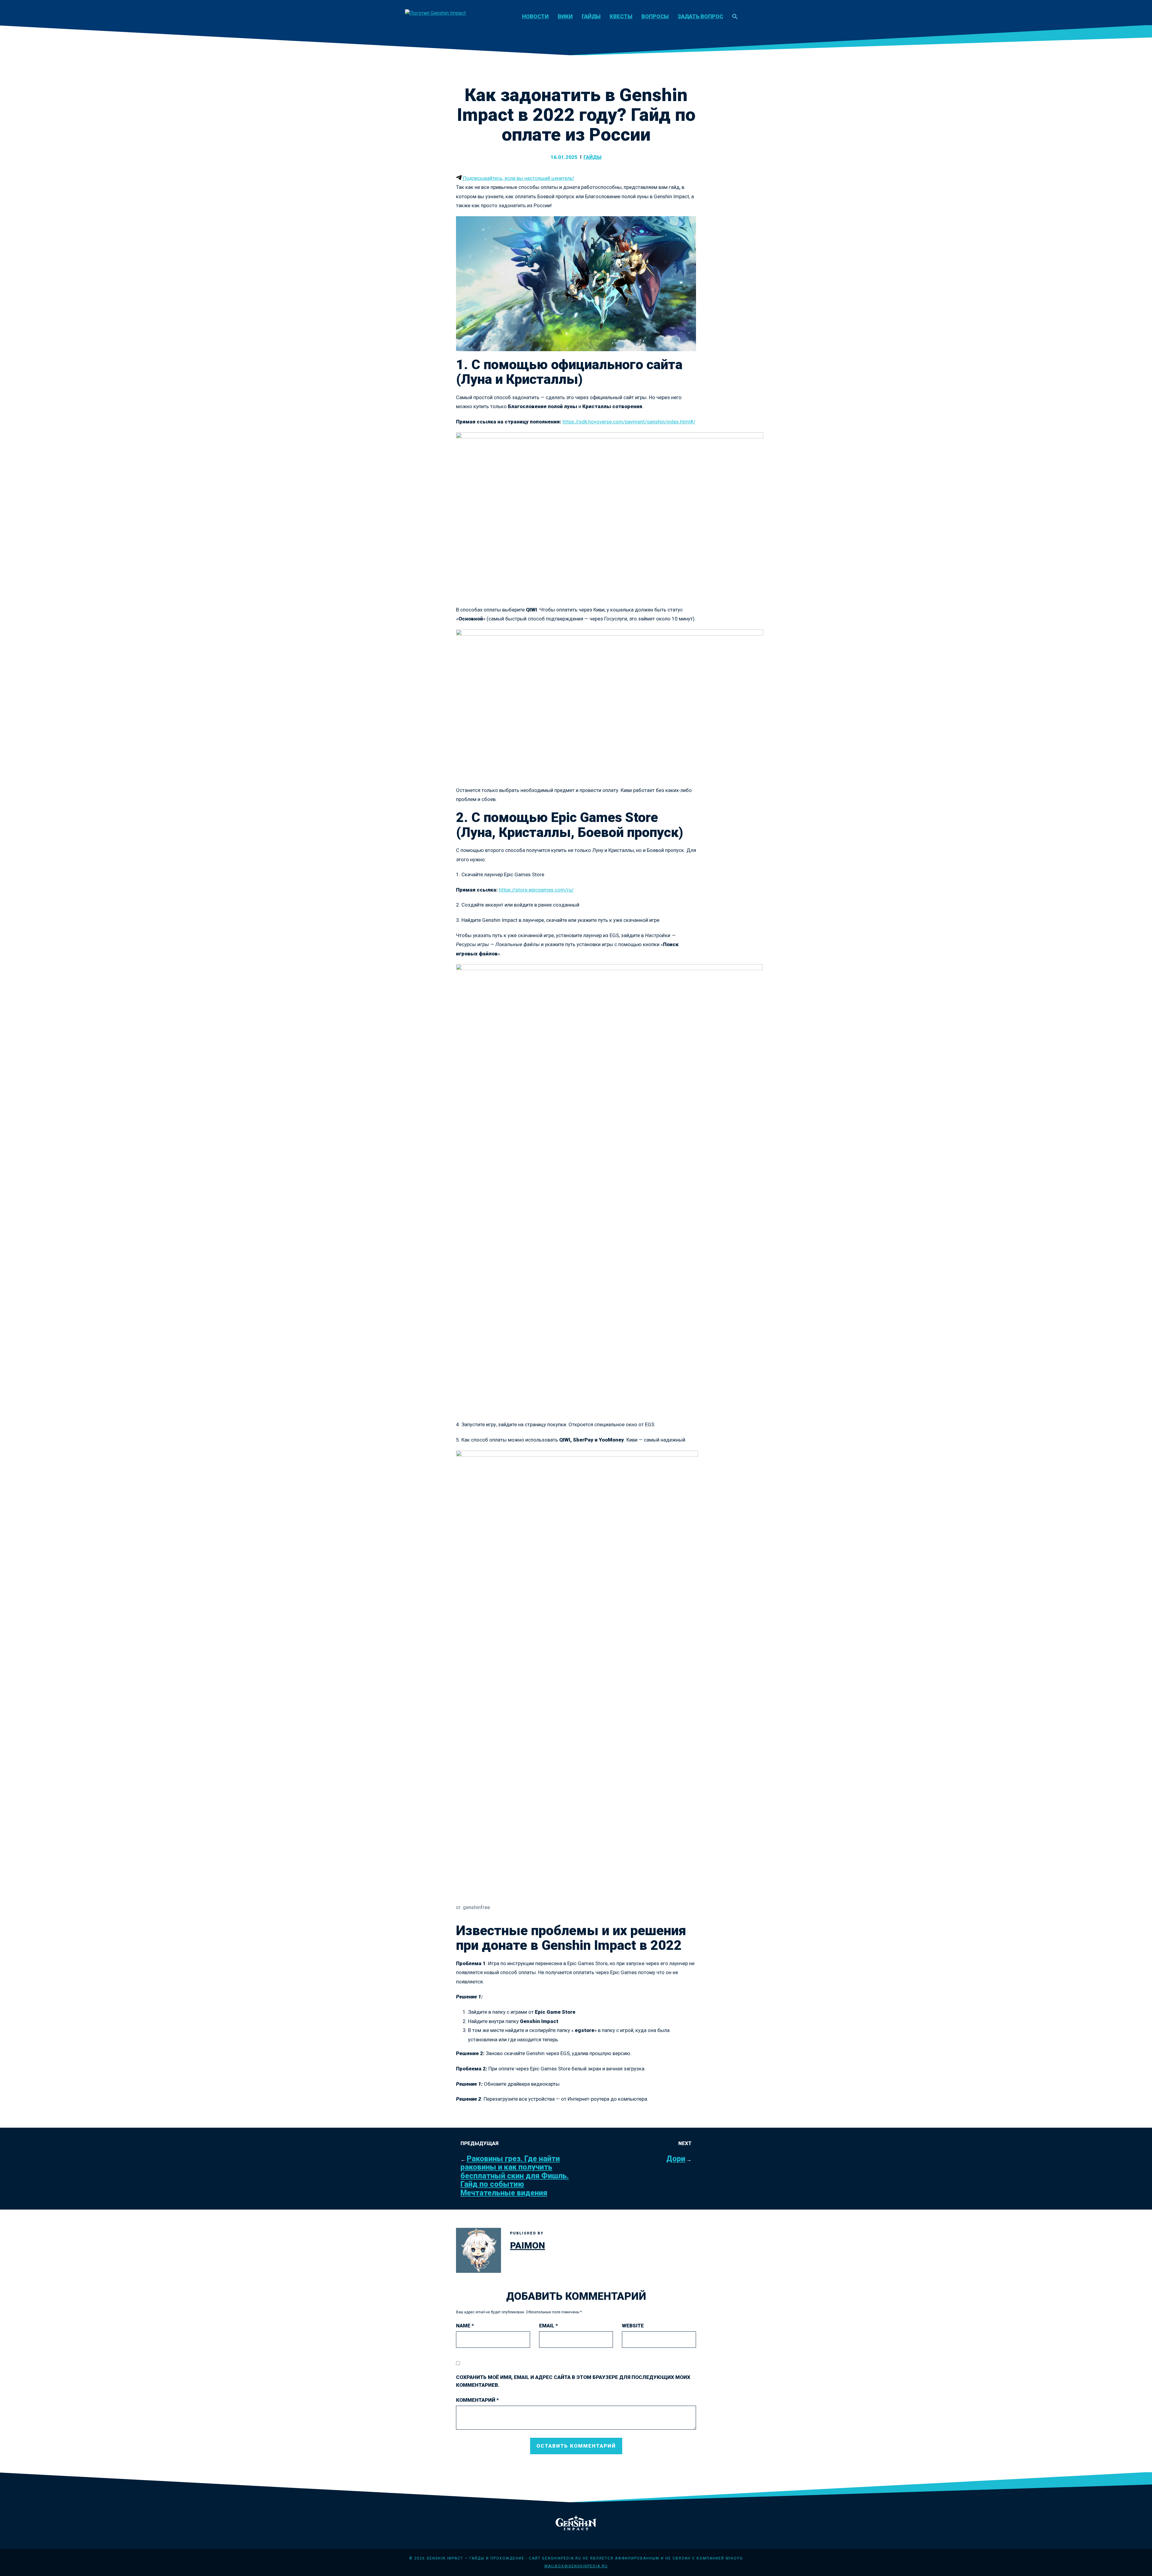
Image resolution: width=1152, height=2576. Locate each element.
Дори (676, 2159)
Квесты (621, 16)
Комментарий (477, 2400)
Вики (565, 16)
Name (465, 2326)
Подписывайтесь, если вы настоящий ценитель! (518, 178)
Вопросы (655, 16)
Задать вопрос (700, 16)
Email (549, 2326)
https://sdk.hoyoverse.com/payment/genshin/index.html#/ (629, 422)
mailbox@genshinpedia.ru (576, 2566)
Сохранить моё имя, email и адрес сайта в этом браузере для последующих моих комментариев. (573, 2381)
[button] (735, 17)
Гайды (591, 16)
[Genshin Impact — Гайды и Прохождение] (435, 13)
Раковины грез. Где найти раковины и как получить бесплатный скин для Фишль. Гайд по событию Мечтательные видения (515, 2176)
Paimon (528, 2245)
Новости (535, 16)
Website (633, 2326)
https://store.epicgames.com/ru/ (536, 890)
